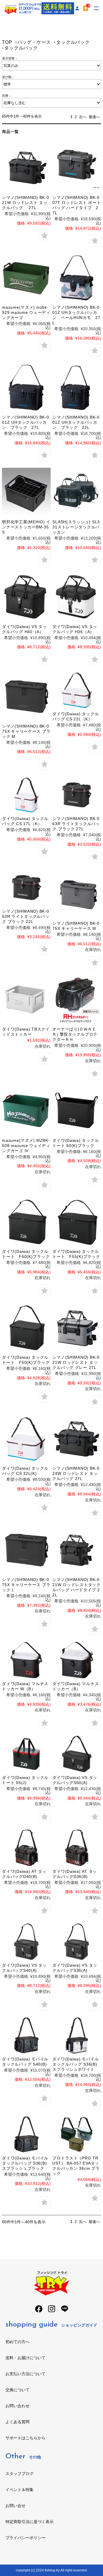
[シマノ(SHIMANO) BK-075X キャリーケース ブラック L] (26, 1550)
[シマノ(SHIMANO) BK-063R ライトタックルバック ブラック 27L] (77, 795)
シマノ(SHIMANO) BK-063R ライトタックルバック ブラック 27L (76, 824)
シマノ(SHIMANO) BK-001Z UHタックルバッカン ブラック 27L (25, 422)
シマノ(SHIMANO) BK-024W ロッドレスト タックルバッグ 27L (76, 1473)
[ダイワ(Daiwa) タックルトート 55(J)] (26, 1754)
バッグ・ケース (34, 42)
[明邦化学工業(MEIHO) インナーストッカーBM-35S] (26, 492)
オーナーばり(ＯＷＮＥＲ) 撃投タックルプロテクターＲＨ (75, 1034)
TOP (7, 42)
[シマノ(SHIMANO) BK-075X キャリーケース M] (77, 894)
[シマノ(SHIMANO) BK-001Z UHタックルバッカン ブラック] (26, 388)
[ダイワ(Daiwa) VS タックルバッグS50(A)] (77, 1754)
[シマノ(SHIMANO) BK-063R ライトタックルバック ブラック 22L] (26, 888)
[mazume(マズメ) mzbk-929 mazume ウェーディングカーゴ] (26, 278)
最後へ (94, 117)
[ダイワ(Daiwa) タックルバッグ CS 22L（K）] (77, 690)
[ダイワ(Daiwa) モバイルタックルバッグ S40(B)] (26, 2035)
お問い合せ (15, 2506)
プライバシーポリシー (25, 2538)
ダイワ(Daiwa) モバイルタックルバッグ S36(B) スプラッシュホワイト (76, 2064)
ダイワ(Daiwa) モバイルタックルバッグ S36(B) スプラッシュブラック (25, 2163)
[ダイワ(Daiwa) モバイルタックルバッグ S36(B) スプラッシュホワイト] (77, 2035)
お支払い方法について (25, 2374)
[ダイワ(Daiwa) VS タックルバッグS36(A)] (77, 1942)
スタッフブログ (19, 2474)
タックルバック (73, 42)
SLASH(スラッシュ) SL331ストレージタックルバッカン (76, 527)
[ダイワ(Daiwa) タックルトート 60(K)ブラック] (77, 1110)
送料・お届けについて (25, 2358)
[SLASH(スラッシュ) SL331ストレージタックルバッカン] (77, 492)
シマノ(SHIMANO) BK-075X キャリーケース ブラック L (26, 1585)
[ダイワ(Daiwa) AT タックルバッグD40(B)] (26, 1848)
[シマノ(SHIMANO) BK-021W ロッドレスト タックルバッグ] (26, 168)
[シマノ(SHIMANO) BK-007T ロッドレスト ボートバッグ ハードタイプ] (77, 168)
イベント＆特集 (19, 2490)
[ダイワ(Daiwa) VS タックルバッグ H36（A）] (77, 597)
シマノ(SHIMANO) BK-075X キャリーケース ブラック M (26, 731)
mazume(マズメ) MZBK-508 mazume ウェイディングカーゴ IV (26, 1146)
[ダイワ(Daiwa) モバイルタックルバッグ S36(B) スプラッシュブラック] (26, 2134)
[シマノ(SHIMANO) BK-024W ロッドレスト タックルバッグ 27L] (77, 1439)
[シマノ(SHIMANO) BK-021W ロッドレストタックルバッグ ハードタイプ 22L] (77, 1550)
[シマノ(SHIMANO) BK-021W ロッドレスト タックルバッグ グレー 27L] (77, 1328)
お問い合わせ (17, 2406)
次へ (83, 117)
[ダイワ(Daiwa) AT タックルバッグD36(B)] (77, 1848)
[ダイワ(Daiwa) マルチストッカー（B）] (77, 1660)
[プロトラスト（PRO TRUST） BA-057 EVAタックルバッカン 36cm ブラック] (77, 2134)
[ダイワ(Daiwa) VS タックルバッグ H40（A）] (26, 597)
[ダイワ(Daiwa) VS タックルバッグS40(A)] (26, 1942)
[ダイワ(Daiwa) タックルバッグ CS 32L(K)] (26, 1439)
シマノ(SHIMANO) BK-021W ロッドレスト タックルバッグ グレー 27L (76, 1362)
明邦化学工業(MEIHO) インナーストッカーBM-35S (26, 527)
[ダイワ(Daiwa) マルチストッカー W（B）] (26, 1660)
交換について (17, 2390)
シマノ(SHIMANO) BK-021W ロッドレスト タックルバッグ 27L (25, 203)
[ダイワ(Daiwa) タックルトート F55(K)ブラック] (77, 1222)
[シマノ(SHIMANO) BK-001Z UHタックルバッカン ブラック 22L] (77, 388)
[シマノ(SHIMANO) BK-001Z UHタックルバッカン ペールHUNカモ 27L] (77, 278)
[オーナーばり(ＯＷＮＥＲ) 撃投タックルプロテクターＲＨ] (77, 999)
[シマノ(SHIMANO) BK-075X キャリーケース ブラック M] (26, 696)
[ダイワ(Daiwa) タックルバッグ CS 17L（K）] (26, 795)
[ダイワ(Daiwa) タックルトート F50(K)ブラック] (26, 1328)
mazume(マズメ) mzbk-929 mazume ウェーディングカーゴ (26, 312)
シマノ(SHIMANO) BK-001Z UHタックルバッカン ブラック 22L (76, 422)
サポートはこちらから (25, 2438)
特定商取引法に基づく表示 (29, 2522)
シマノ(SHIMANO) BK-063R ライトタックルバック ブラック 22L (26, 916)
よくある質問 (17, 2422)
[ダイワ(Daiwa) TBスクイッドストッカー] (26, 999)
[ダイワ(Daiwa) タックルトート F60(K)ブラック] (26, 1222)
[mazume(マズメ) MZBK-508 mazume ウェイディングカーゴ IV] (26, 1110)
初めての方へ (17, 2342)
